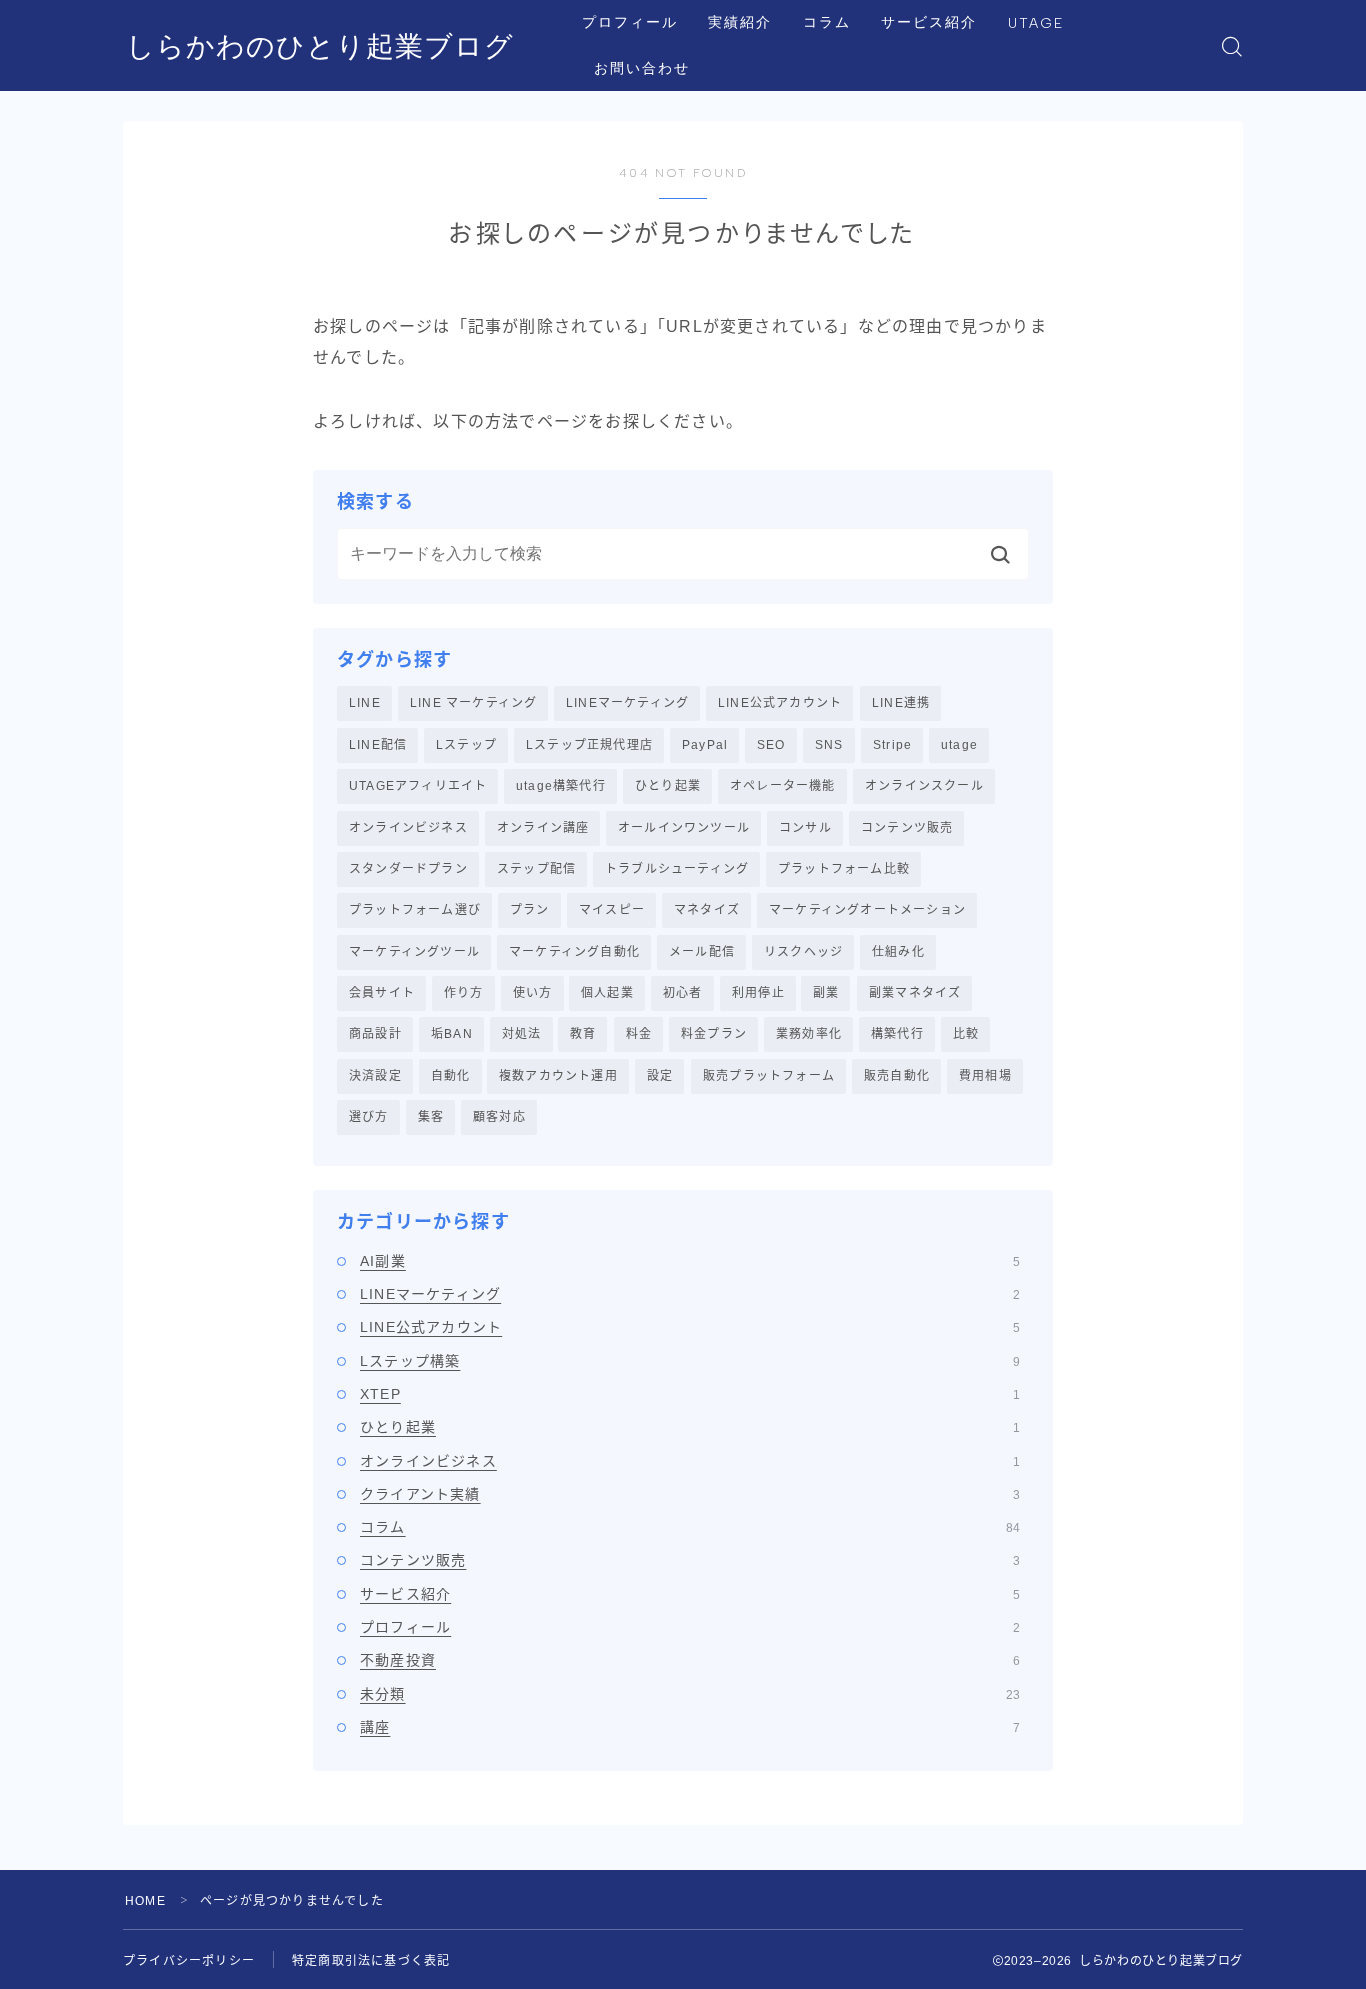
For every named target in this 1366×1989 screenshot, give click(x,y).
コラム (827, 22)
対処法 (522, 1034)
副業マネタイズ (915, 993)
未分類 (690, 1694)
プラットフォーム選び (415, 910)
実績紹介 (740, 22)
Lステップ (466, 745)
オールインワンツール (684, 828)
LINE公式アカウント (780, 703)
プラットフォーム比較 (844, 869)
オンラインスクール (924, 786)
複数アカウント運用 (558, 1076)
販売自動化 (897, 1076)
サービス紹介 (929, 22)
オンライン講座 (543, 828)
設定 (660, 1076)
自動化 (451, 1076)
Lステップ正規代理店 (589, 745)
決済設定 (375, 1076)
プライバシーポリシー (189, 1961)
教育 (583, 1034)
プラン (530, 910)
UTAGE (1036, 23)
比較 (966, 1034)
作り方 (464, 993)
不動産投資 (690, 1660)
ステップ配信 (536, 869)
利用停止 (758, 993)
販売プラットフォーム (769, 1076)
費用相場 (985, 1076)
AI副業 (690, 1261)
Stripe (892, 745)
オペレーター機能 (783, 786)
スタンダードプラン (408, 869)
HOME (145, 1901)
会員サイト (382, 993)
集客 (431, 1117)
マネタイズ (707, 910)
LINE (365, 703)
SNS (829, 745)
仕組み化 (898, 952)
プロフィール (630, 22)
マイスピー (612, 910)
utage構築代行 (561, 786)
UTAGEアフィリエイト (418, 786)
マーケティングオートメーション (867, 910)
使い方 (533, 993)
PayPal (705, 745)
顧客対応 (499, 1117)
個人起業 (607, 993)
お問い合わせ (642, 68)
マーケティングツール (414, 952)
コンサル (805, 828)
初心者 (683, 993)
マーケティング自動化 (574, 952)
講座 (690, 1727)
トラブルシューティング (677, 869)
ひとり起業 (668, 786)
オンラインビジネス (408, 828)
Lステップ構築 (690, 1361)
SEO (771, 745)
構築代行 (897, 1034)
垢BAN (452, 1034)
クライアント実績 (690, 1494)
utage (959, 745)
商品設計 (375, 1034)
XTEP (690, 1394)
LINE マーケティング (473, 703)
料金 (639, 1034)
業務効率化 (809, 1034)
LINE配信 (378, 745)
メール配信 (702, 952)
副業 (826, 993)
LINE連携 (901, 703)
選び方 (369, 1117)
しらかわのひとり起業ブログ (320, 46)
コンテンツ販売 (907, 828)
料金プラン (714, 1034)
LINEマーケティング (627, 703)
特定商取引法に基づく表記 (371, 1961)
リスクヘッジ (803, 952)
